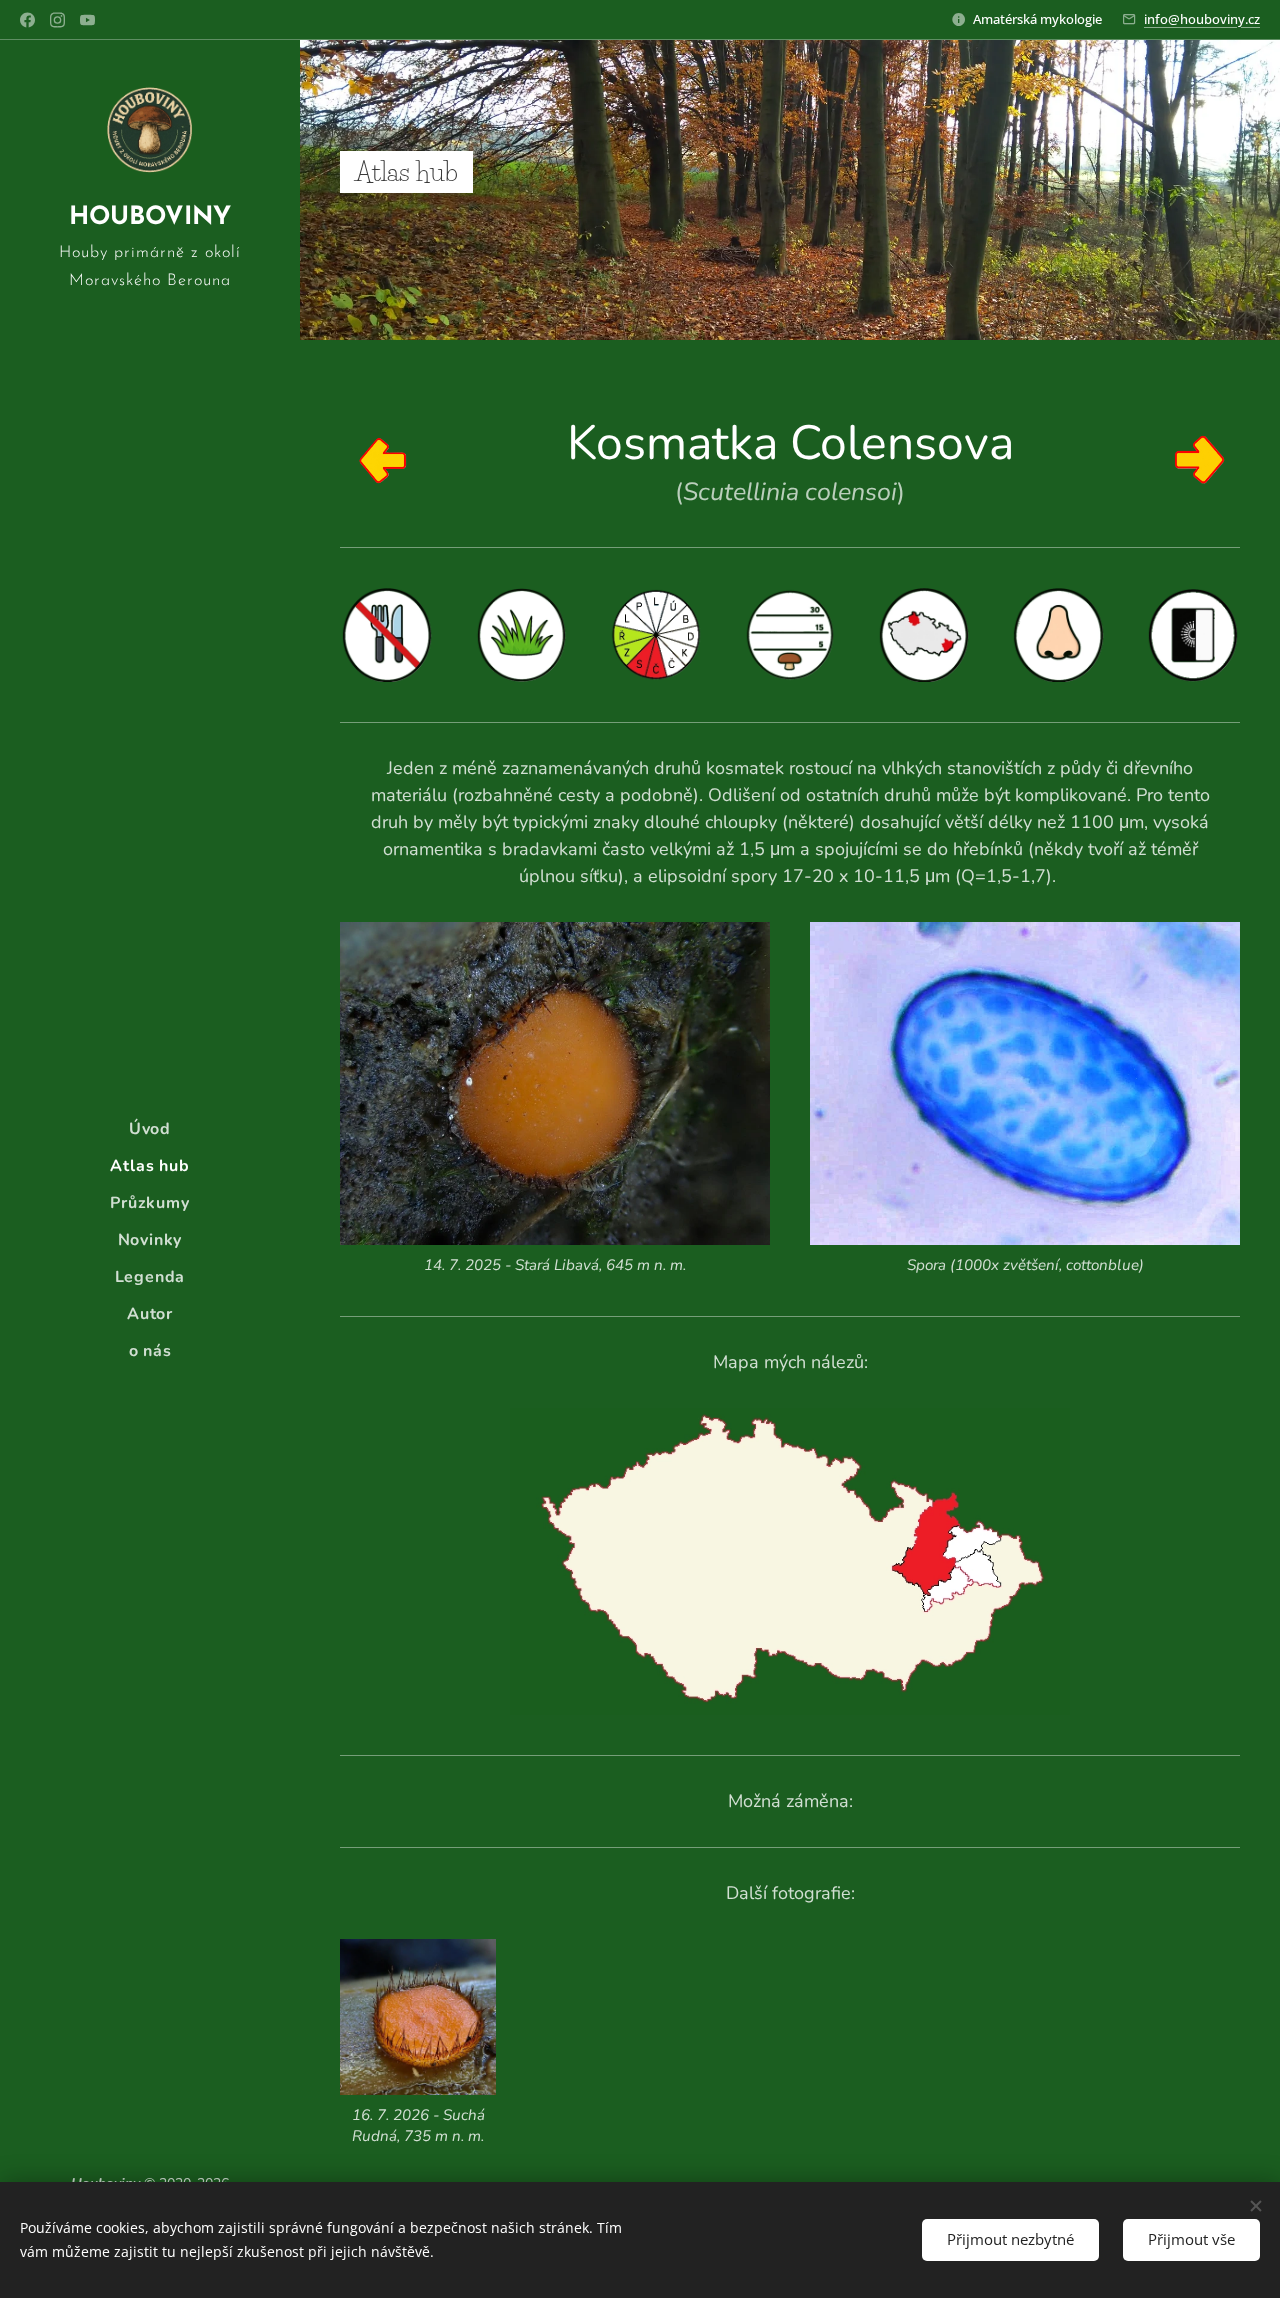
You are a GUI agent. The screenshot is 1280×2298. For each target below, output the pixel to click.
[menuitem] (150, 1129)
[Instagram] (57, 20)
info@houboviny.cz (1202, 19)
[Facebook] (27, 20)
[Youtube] (87, 20)
